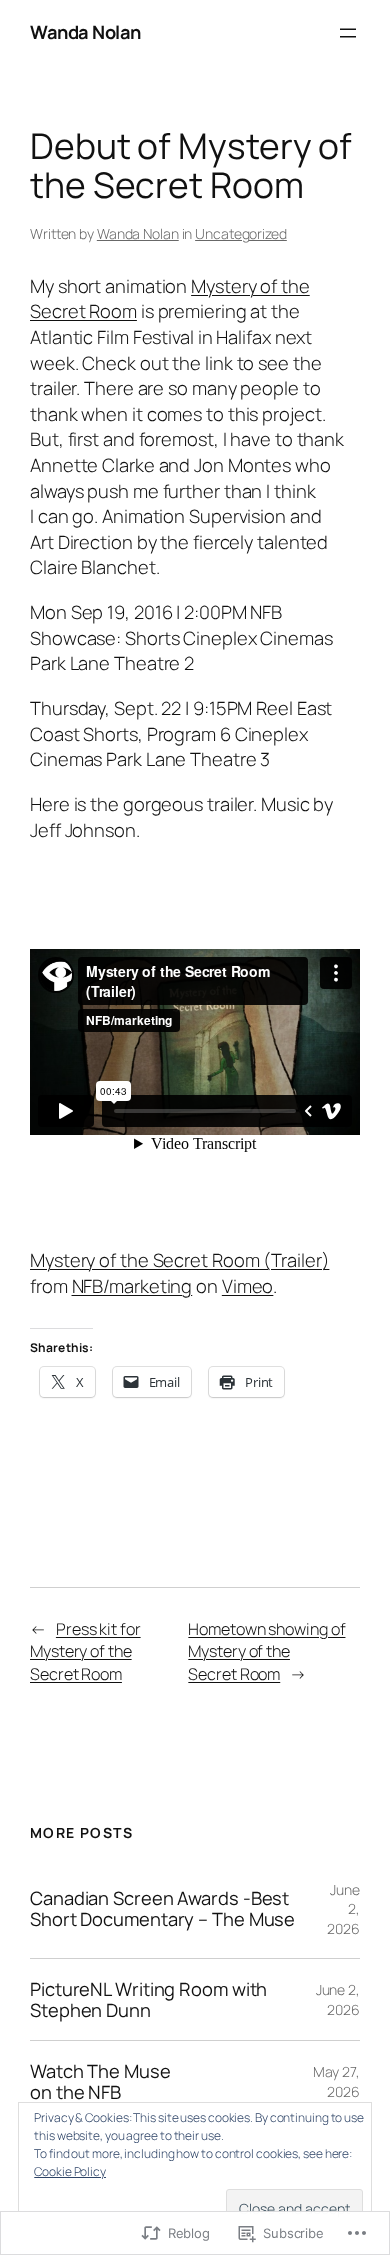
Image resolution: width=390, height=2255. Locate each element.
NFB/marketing (132, 1286)
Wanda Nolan (85, 32)
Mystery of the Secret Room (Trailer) (179, 1260)
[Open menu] (348, 33)
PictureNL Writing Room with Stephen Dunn (148, 1999)
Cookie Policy (70, 2171)
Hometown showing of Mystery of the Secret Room (266, 1651)
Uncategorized (241, 233)
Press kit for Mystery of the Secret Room (85, 1651)
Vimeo (248, 1286)
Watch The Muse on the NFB (100, 2081)
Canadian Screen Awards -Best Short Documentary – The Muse (162, 1908)
